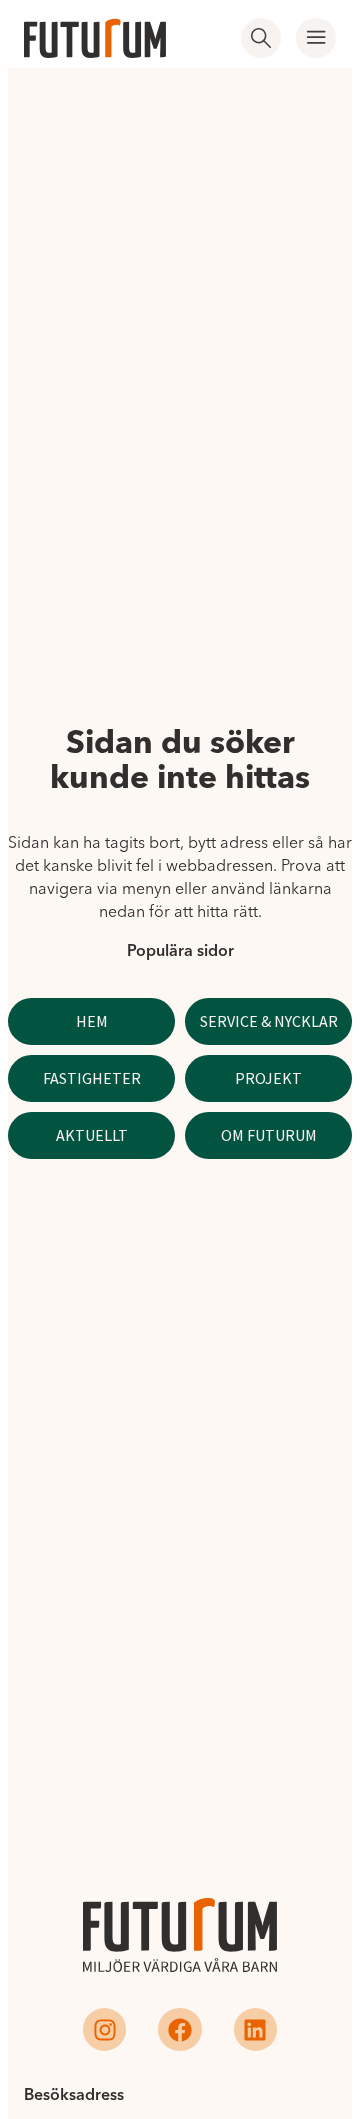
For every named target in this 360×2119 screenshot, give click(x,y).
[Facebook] (179, 2029)
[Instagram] (104, 2029)
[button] (316, 38)
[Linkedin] (255, 2029)
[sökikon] (261, 38)
